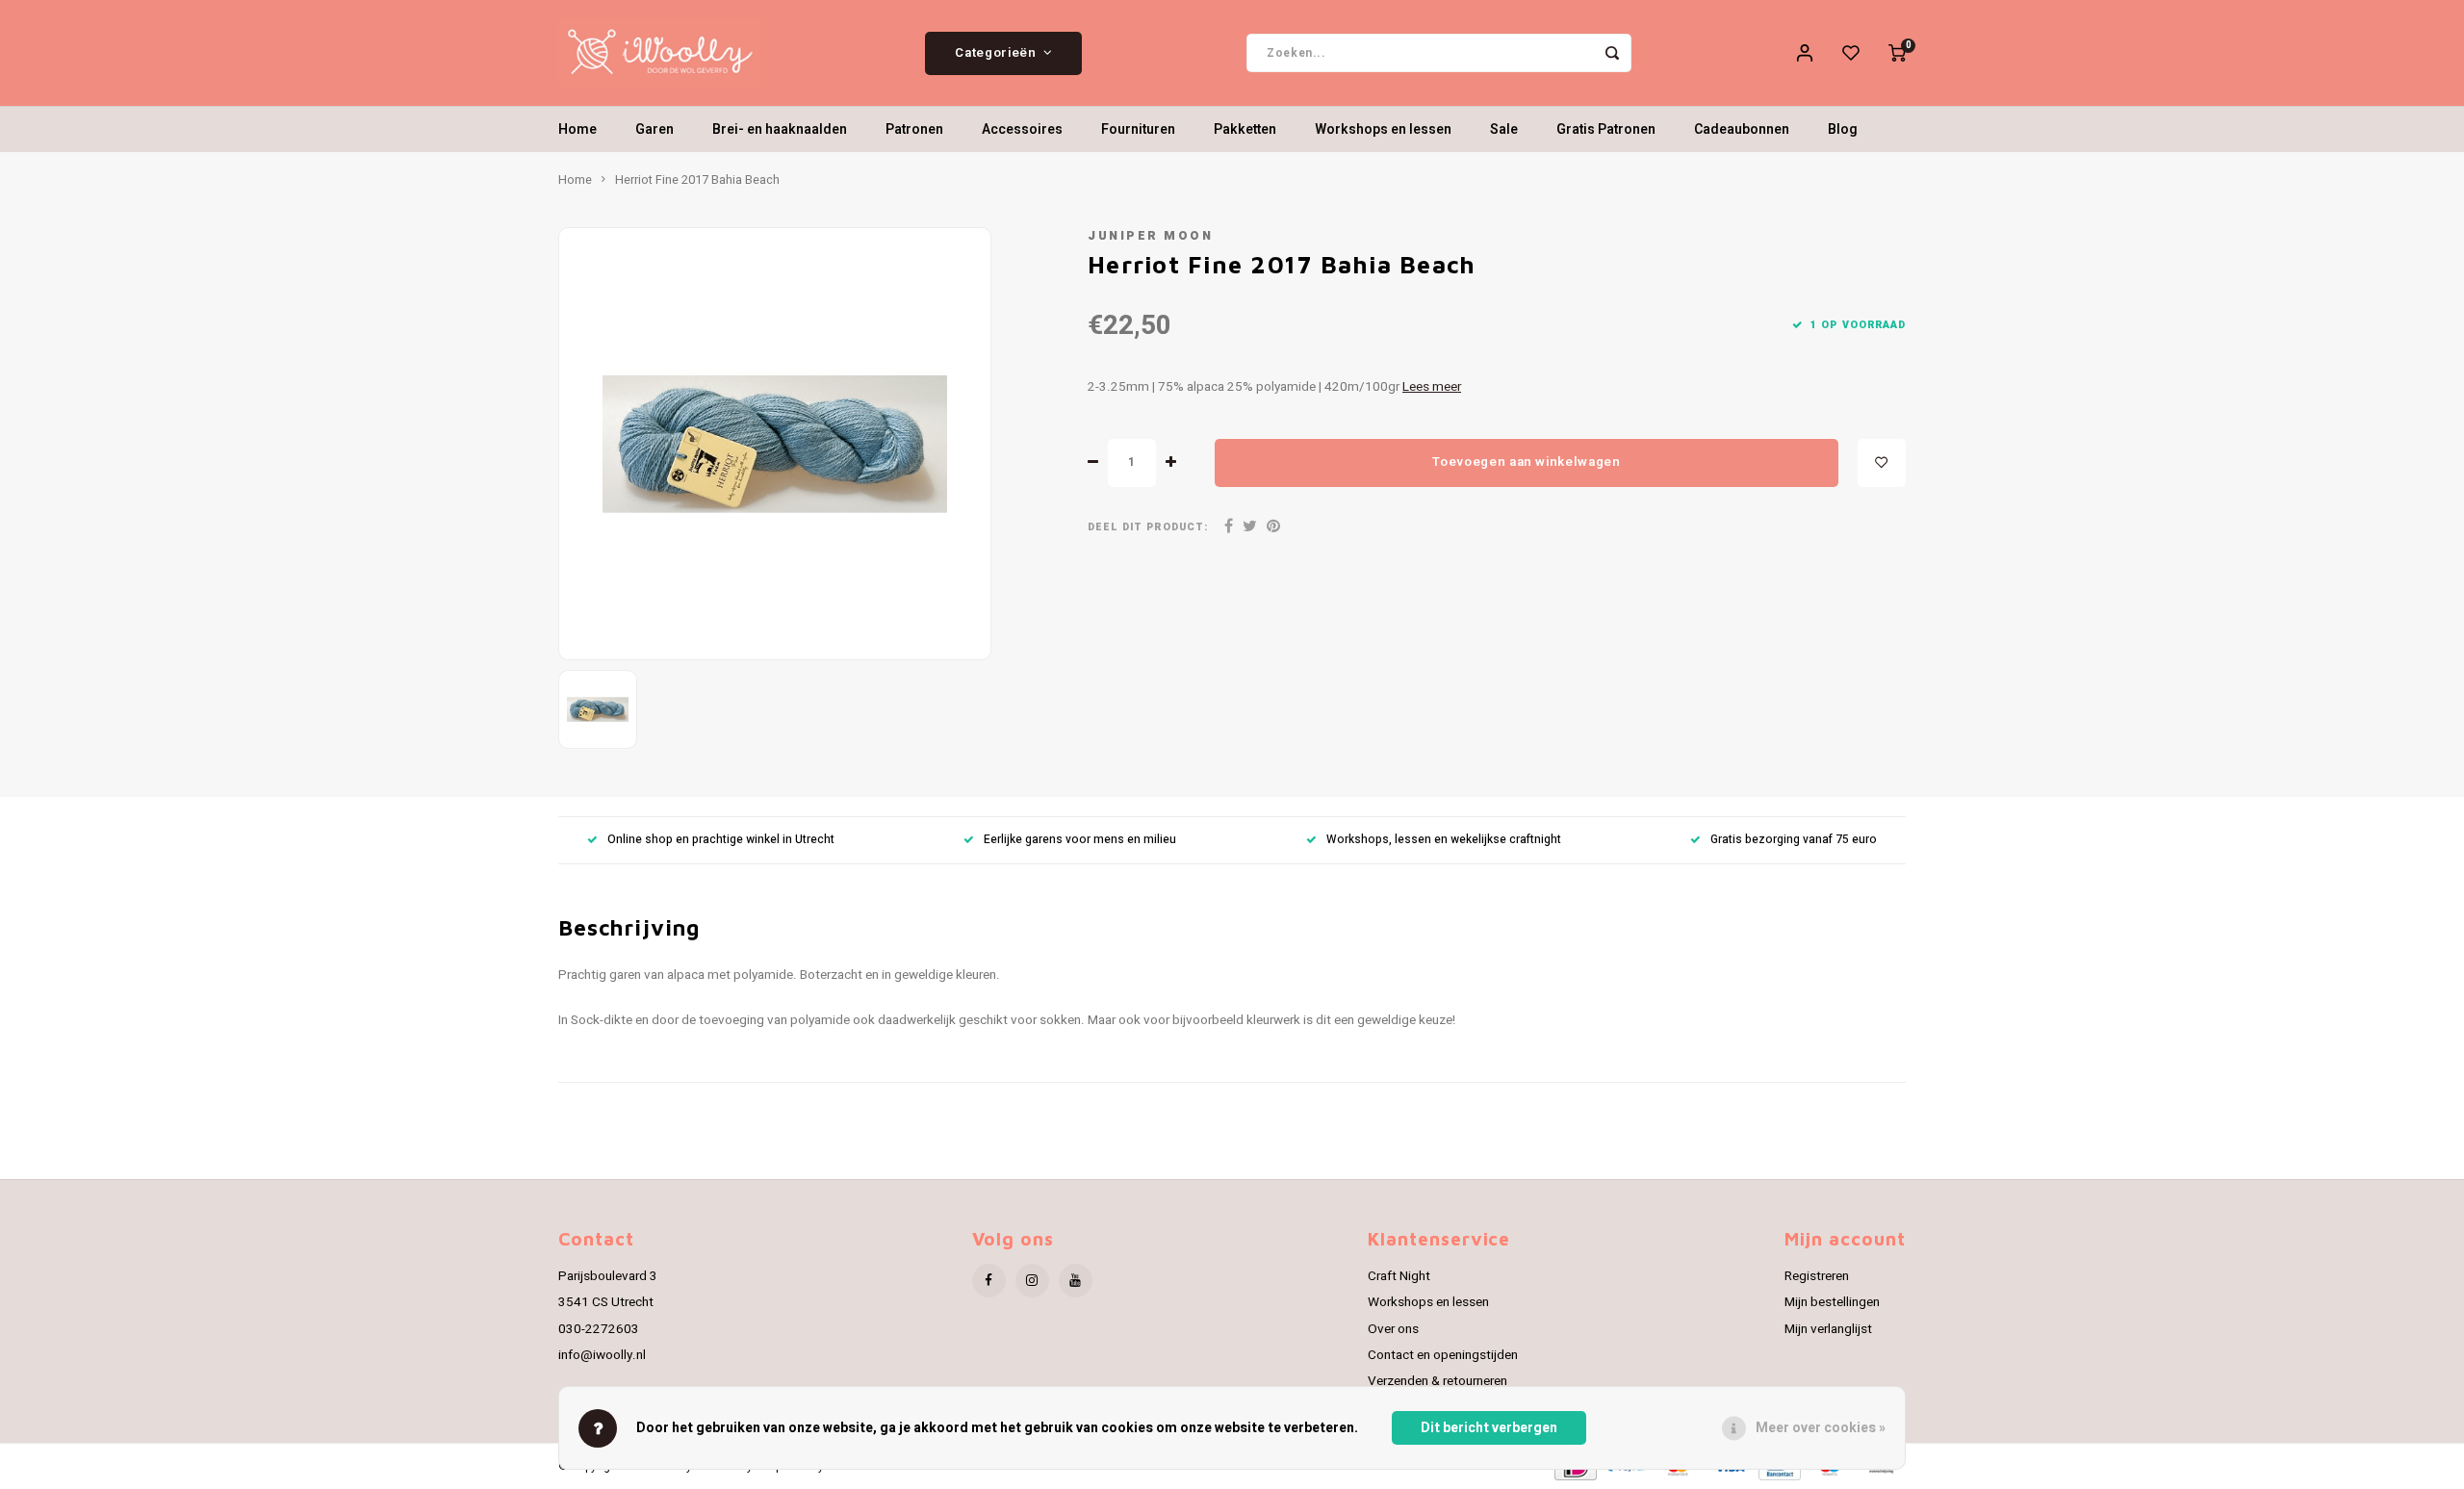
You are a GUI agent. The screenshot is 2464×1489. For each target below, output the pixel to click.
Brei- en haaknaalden (780, 129)
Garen (654, 129)
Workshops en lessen (1383, 129)
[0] (1897, 53)
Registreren (1817, 1276)
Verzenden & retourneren (1437, 1381)
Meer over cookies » (1821, 1428)
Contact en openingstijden (1443, 1355)
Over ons (1393, 1329)
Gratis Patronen (1606, 129)
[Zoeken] (1612, 53)
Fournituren (1138, 129)
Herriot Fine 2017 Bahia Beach (697, 180)
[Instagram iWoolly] (1032, 1281)
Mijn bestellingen (1832, 1302)
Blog (1843, 129)
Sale (1504, 129)
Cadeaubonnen (1742, 129)
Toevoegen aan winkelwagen (1527, 462)
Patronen (914, 129)
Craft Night (1399, 1276)
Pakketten (1245, 129)
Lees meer (1432, 387)
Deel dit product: (1148, 527)
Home (577, 129)
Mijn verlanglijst (1828, 1329)
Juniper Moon (1150, 236)
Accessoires (1022, 129)
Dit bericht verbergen (1489, 1428)
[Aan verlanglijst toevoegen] (1882, 463)
